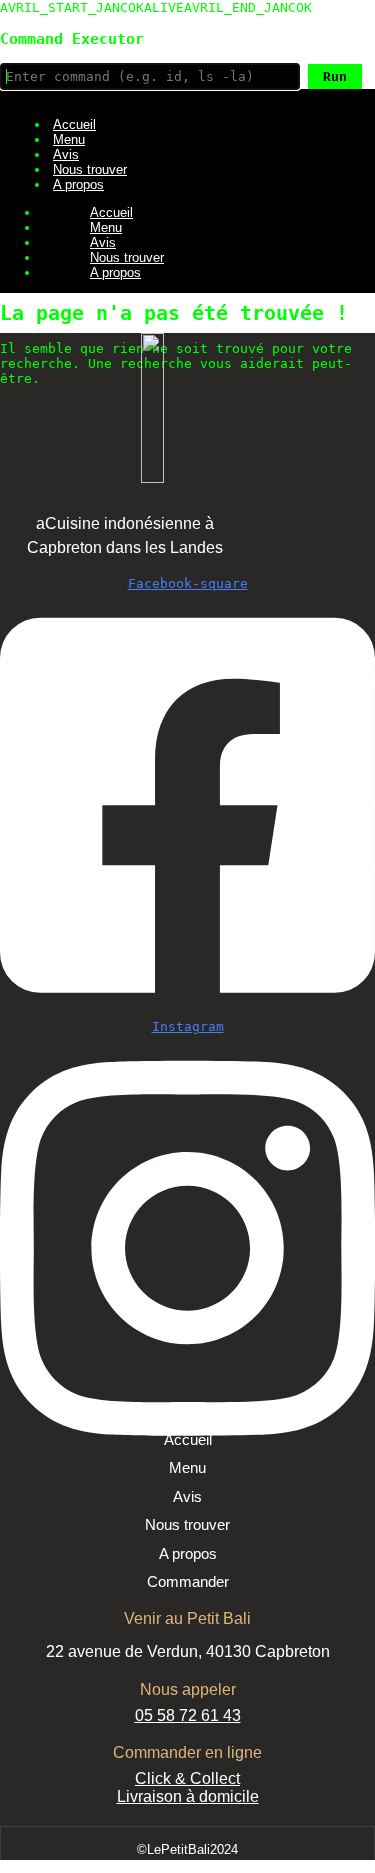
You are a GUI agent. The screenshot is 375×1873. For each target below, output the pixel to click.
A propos (78, 184)
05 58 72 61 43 (188, 1715)
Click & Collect (187, 1778)
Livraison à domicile (188, 1796)
